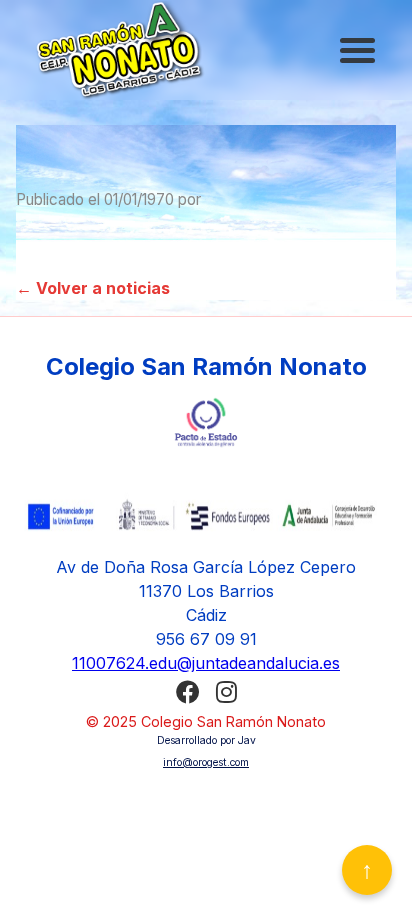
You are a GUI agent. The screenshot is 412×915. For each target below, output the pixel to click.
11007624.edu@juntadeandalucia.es (206, 663)
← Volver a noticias (93, 288)
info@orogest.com (206, 762)
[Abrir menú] (360, 50)
